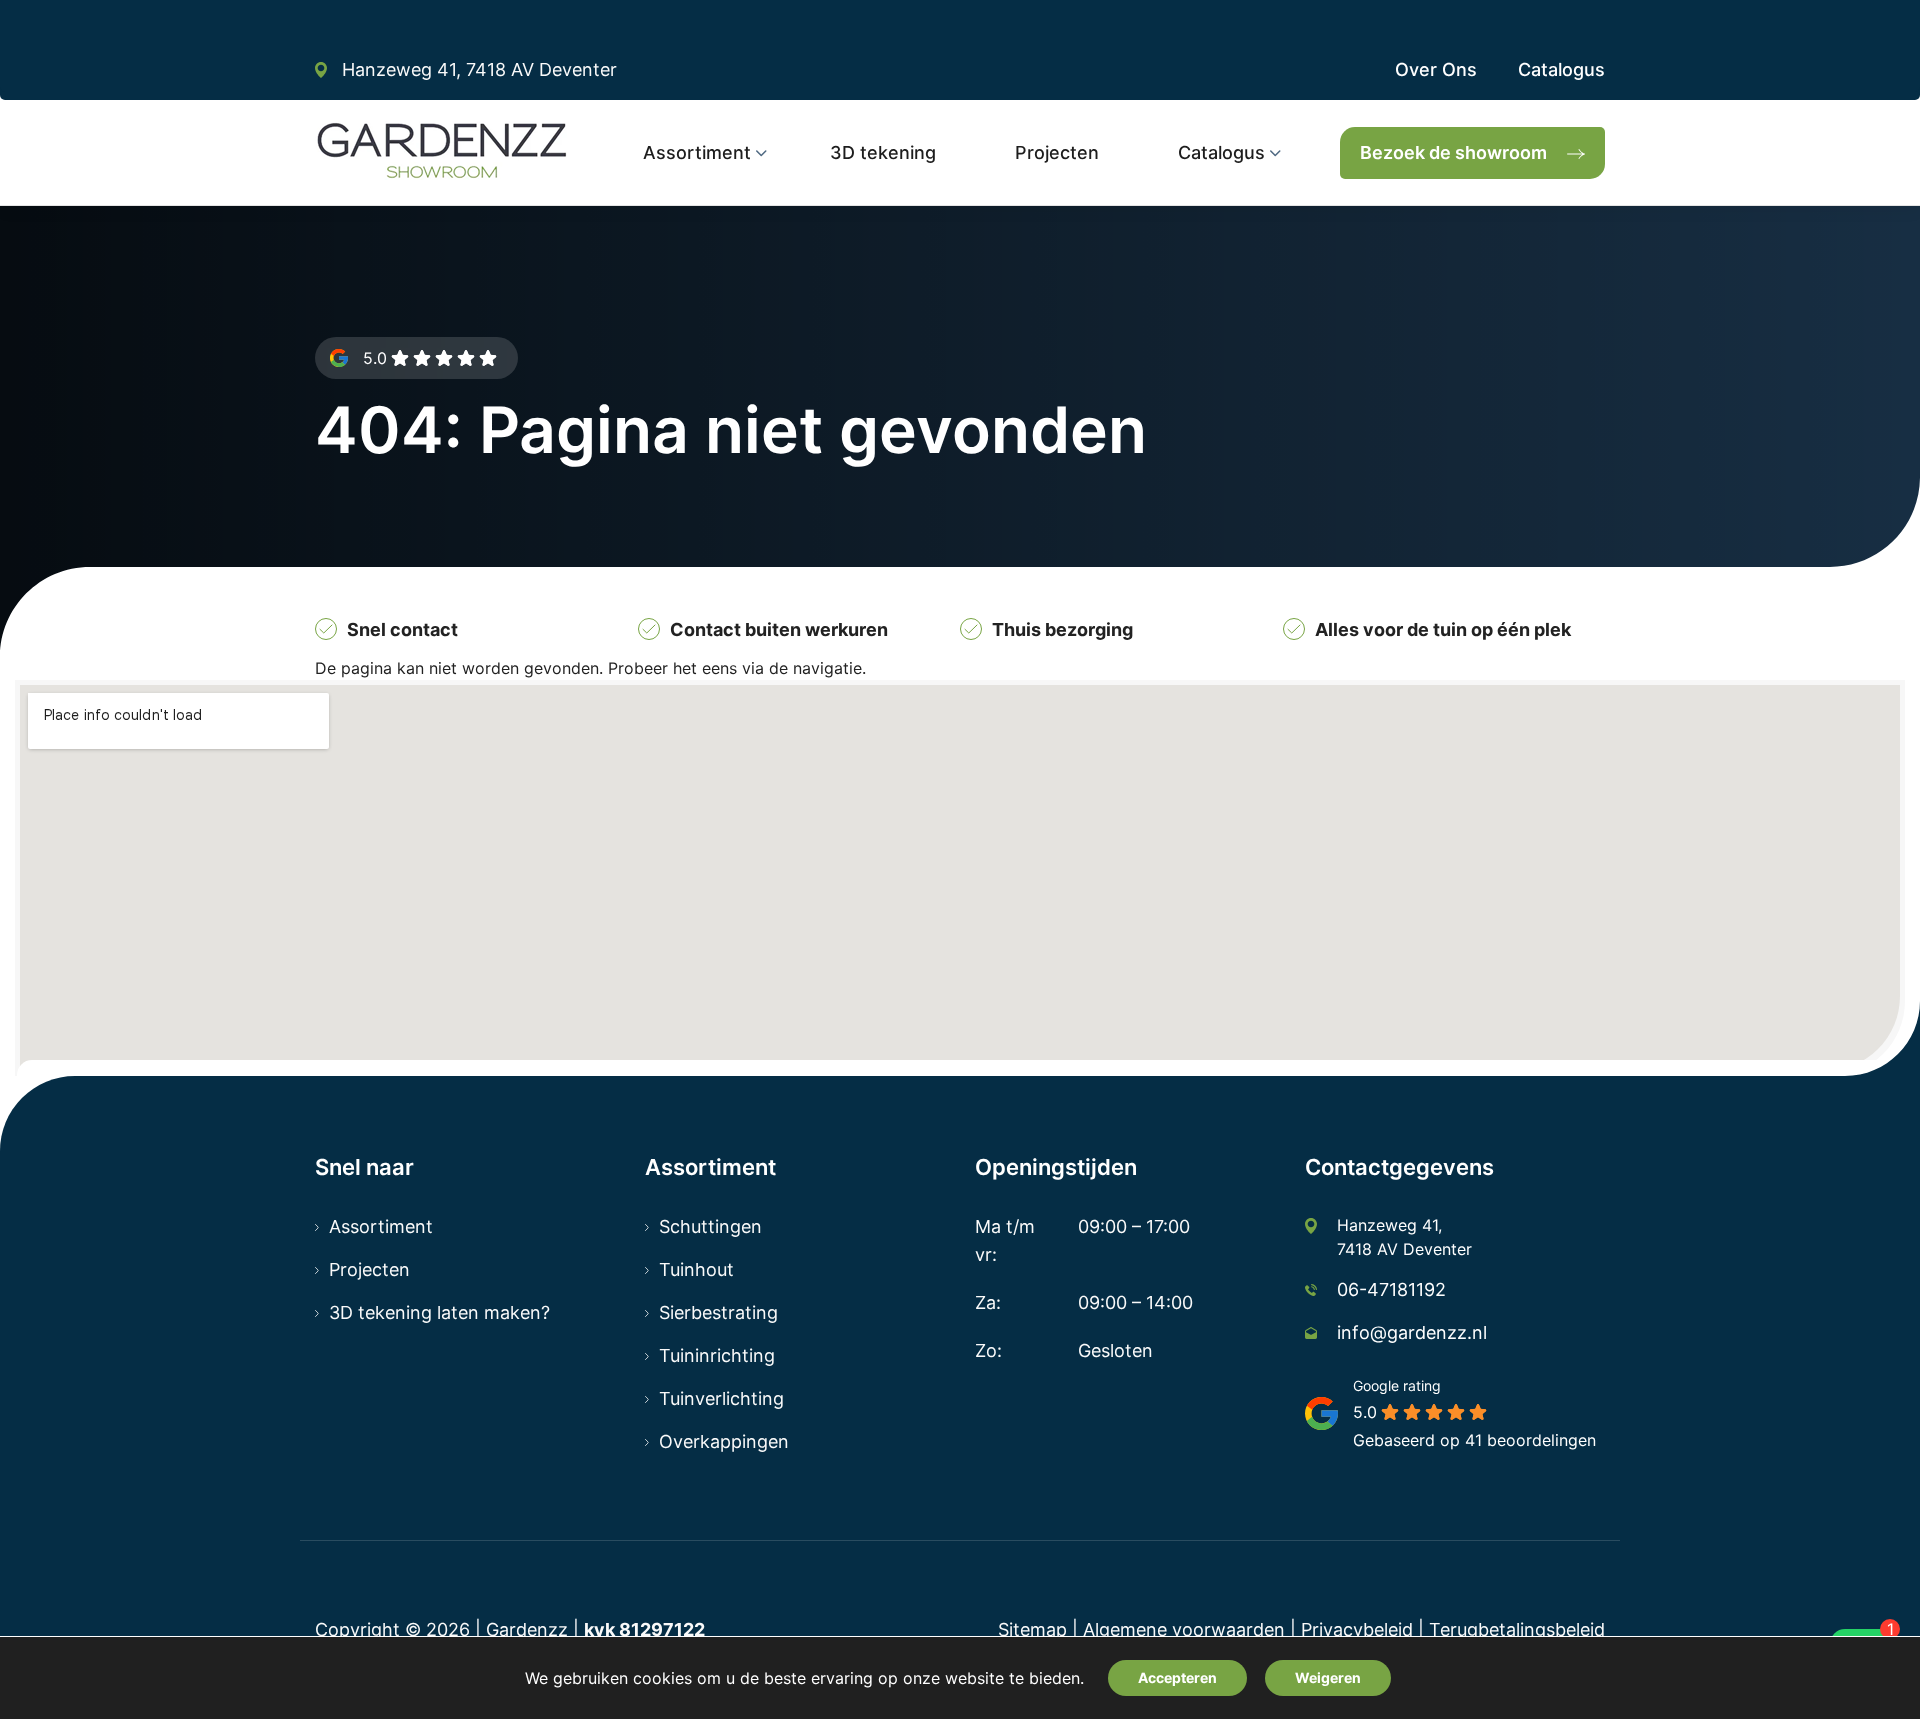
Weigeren (1328, 1677)
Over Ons (1436, 69)
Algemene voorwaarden (1184, 1629)
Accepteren (1177, 1677)
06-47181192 (1391, 1289)
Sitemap (1032, 1629)
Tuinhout (696, 1269)
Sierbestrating (718, 1312)
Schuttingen (710, 1226)
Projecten (369, 1269)
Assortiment (381, 1226)
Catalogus (1561, 69)
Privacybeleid (1357, 1629)
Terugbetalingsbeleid (1517, 1629)
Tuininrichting (717, 1355)
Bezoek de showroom (1453, 152)
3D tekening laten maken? (439, 1312)
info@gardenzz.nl (1412, 1332)
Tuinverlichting (721, 1398)
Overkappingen (724, 1441)
